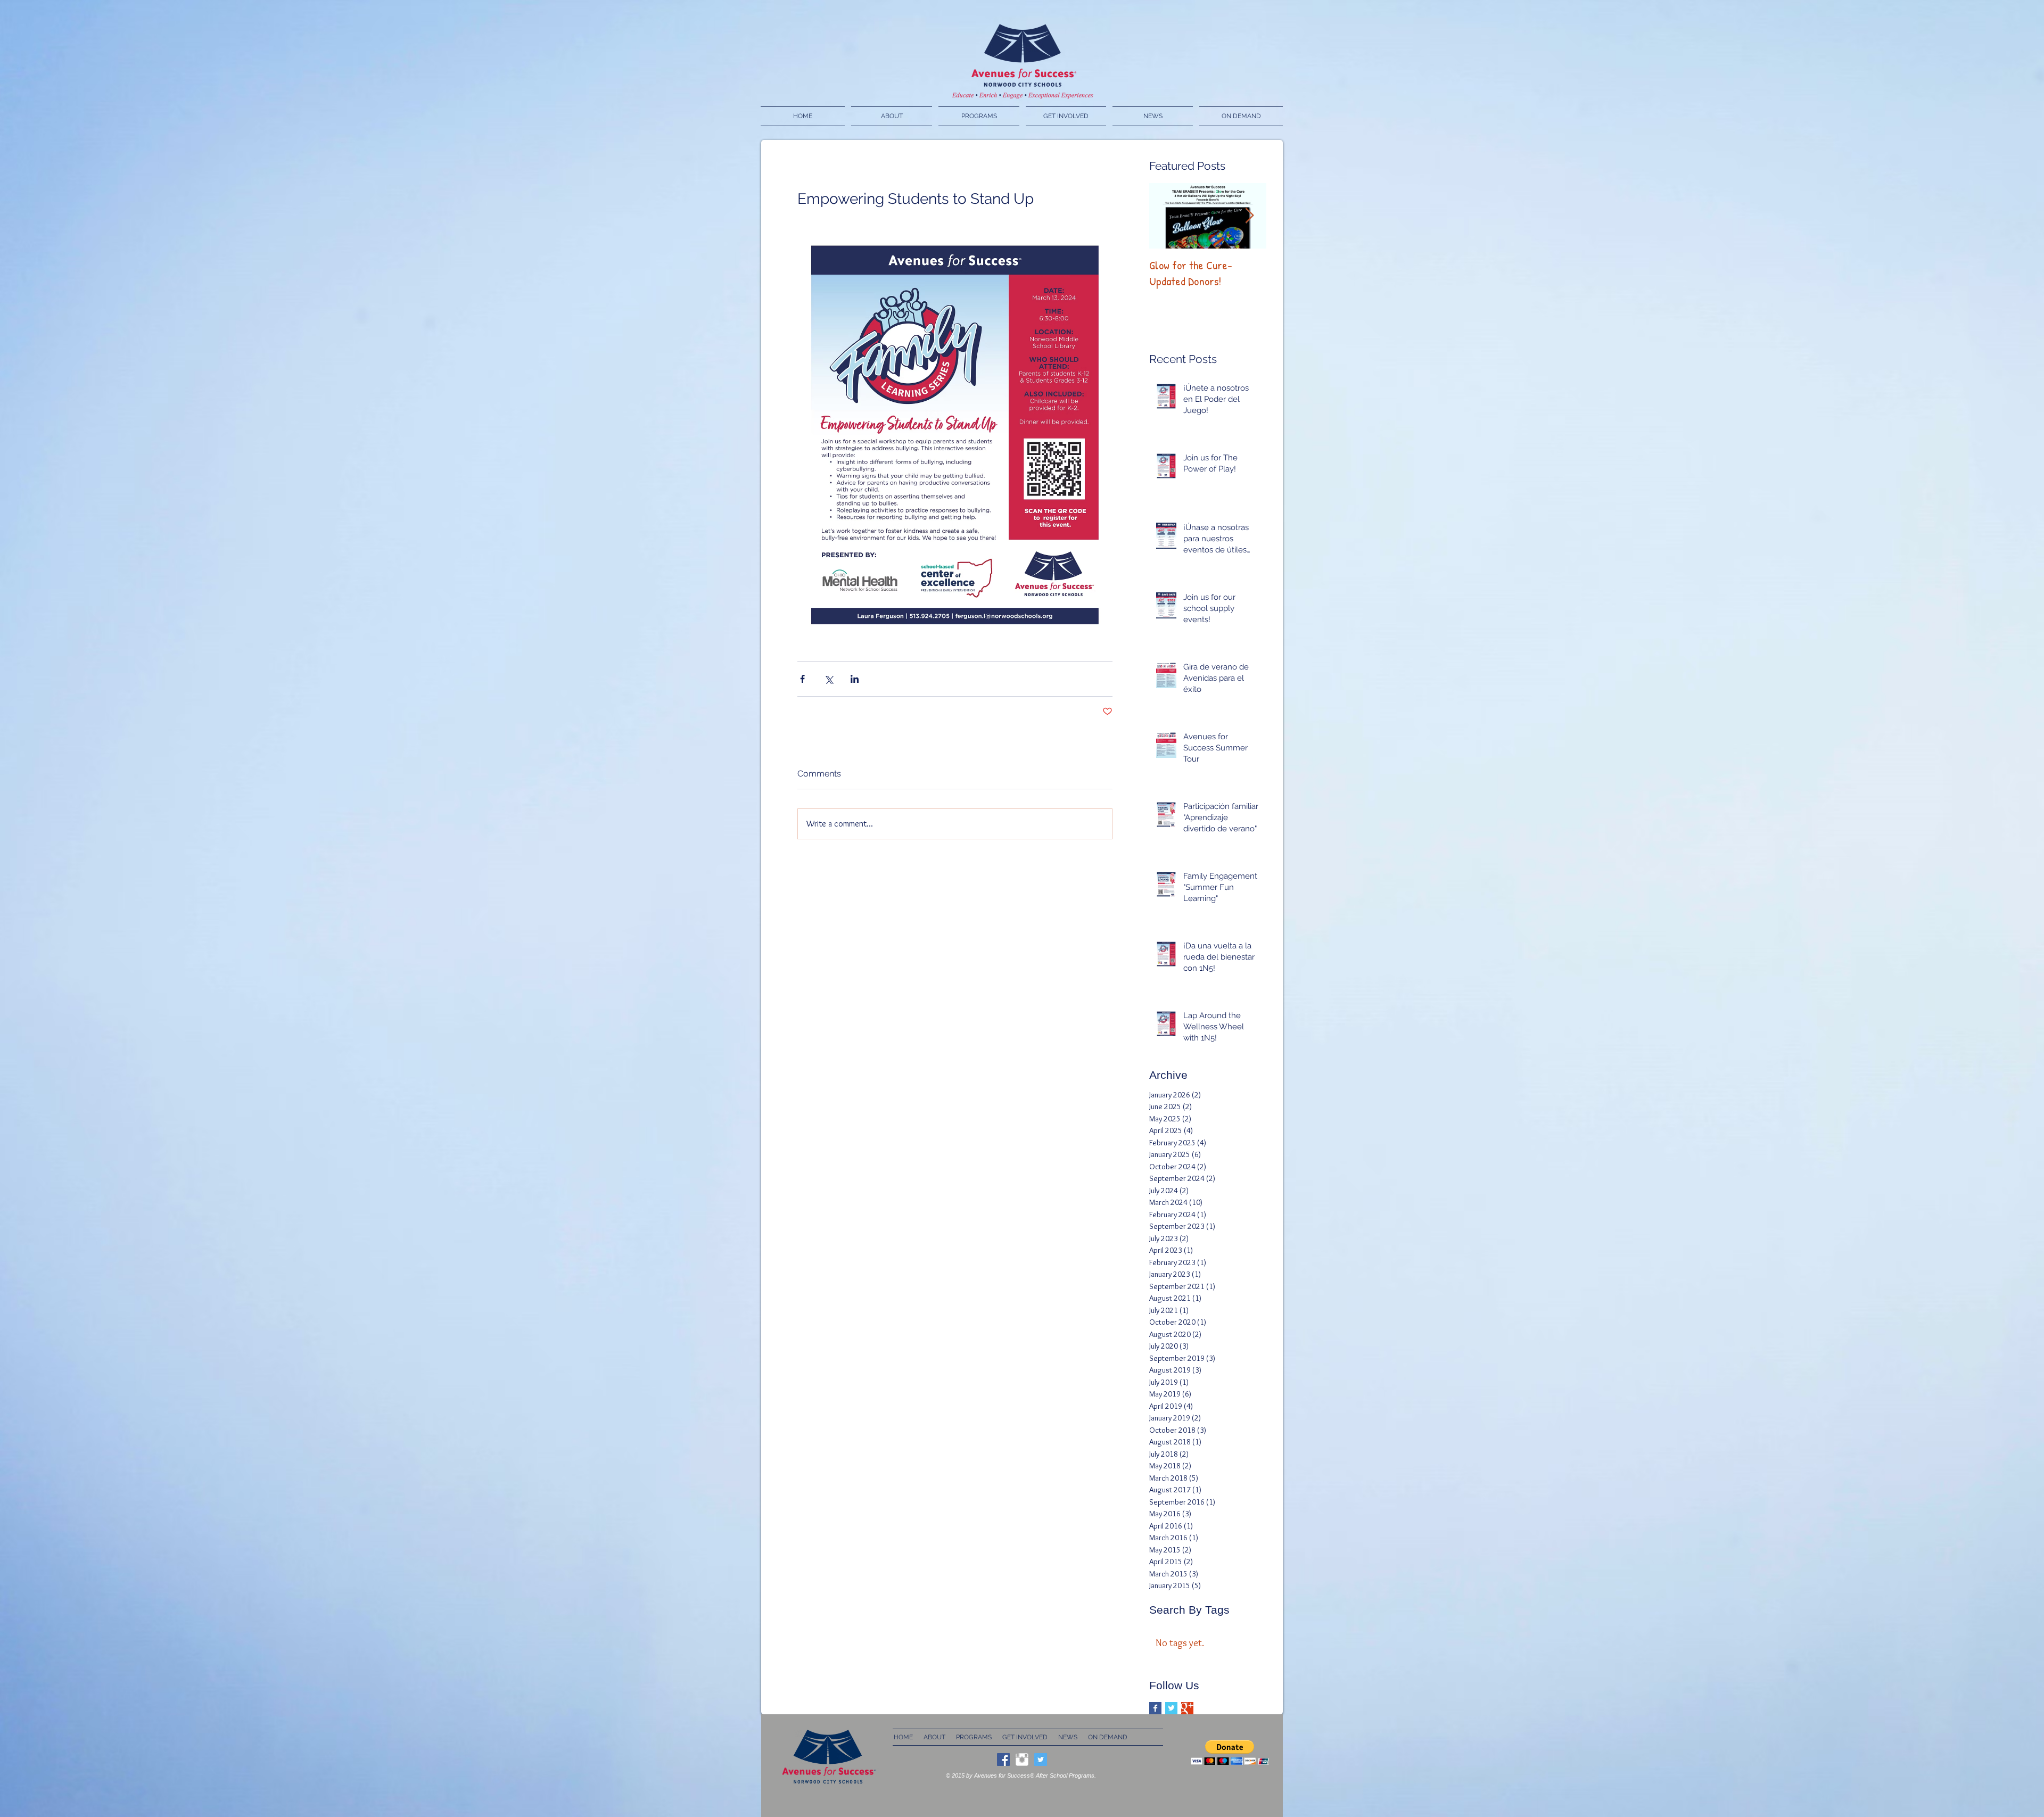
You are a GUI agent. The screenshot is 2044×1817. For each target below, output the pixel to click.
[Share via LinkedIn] (855, 679)
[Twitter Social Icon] (1041, 1760)
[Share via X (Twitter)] (829, 679)
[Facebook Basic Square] (1155, 1708)
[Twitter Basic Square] (1171, 1708)
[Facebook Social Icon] (1003, 1760)
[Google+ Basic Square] (1187, 1708)
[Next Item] (1249, 216)
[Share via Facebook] (802, 679)
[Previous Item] (1166, 216)
